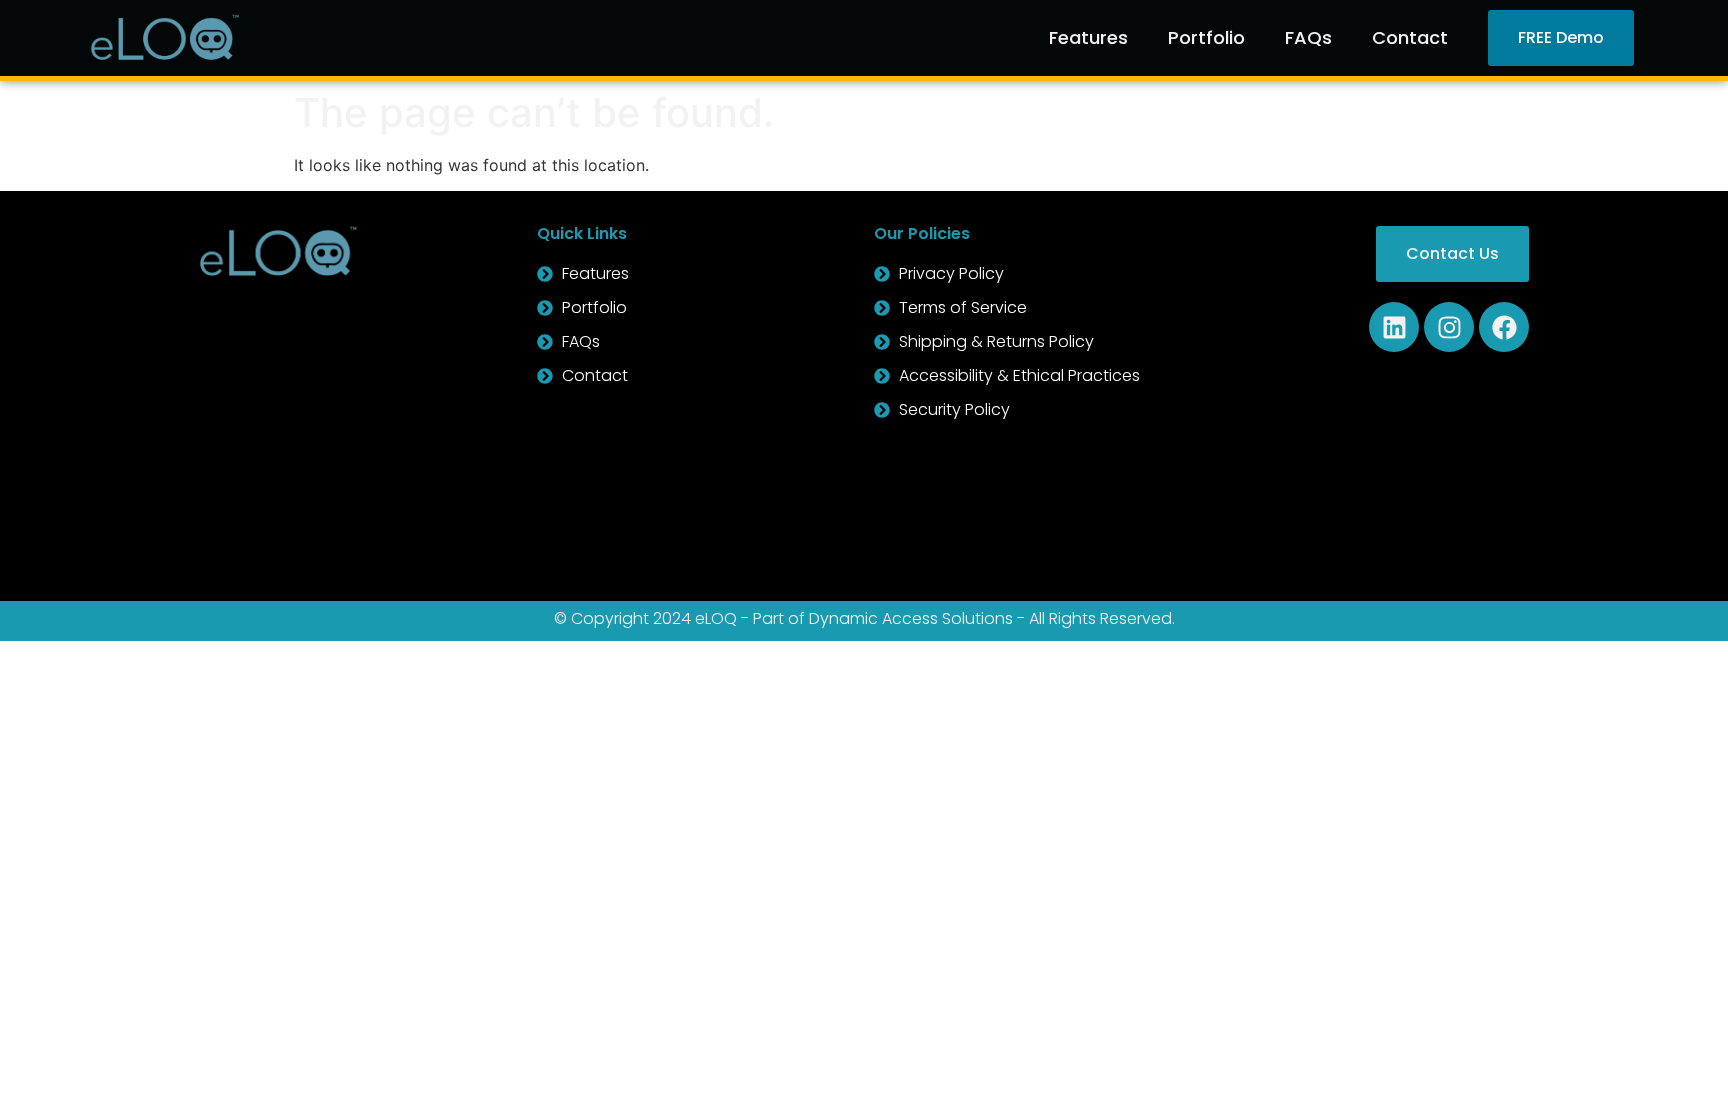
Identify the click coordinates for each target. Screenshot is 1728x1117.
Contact (1410, 37)
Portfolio (1206, 37)
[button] (1452, 254)
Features (1088, 37)
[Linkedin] (1394, 327)
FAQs (1308, 37)
